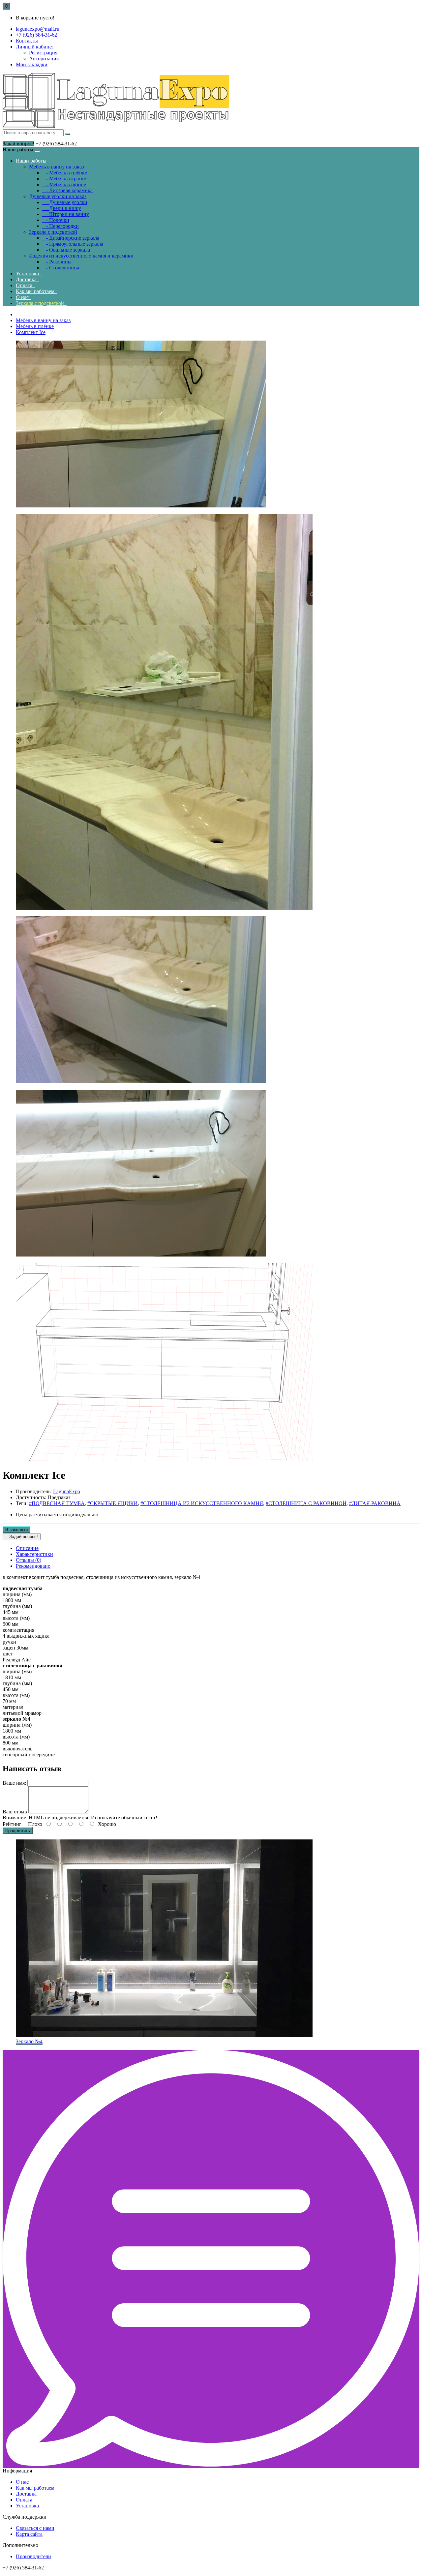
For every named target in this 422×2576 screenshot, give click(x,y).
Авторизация (44, 59)
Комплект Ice (31, 332)
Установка (29, 273)
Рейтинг (12, 1824)
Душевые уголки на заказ (58, 196)
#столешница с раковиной (306, 1503)
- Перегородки (60, 226)
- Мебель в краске (64, 179)
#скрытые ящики (113, 1503)
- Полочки (56, 220)
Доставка (28, 279)
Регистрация (43, 53)
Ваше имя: (14, 1783)
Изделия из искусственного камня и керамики (81, 256)
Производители (33, 2556)
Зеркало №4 (29, 2041)
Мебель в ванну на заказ (56, 167)
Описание (27, 1548)
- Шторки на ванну (66, 214)
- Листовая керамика (67, 190)
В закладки (16, 1530)
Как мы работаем (36, 291)
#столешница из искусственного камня (202, 1503)
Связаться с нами (35, 2528)
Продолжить (18, 1831)
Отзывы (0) (29, 1560)
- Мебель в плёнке (65, 173)
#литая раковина (375, 1503)
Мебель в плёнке (35, 326)
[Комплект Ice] (141, 506)
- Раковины (57, 262)
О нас (24, 297)
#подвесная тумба (57, 1503)
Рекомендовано (33, 1566)
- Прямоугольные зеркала (73, 244)
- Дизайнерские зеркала (71, 238)
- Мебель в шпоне (64, 184)
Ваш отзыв (15, 1812)
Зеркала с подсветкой (53, 232)
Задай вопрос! (18, 144)
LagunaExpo (67, 1491)
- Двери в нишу (62, 208)
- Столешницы (61, 268)
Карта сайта (29, 2534)
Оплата (25, 285)
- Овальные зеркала (66, 250)
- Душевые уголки (65, 202)
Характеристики (34, 1554)
